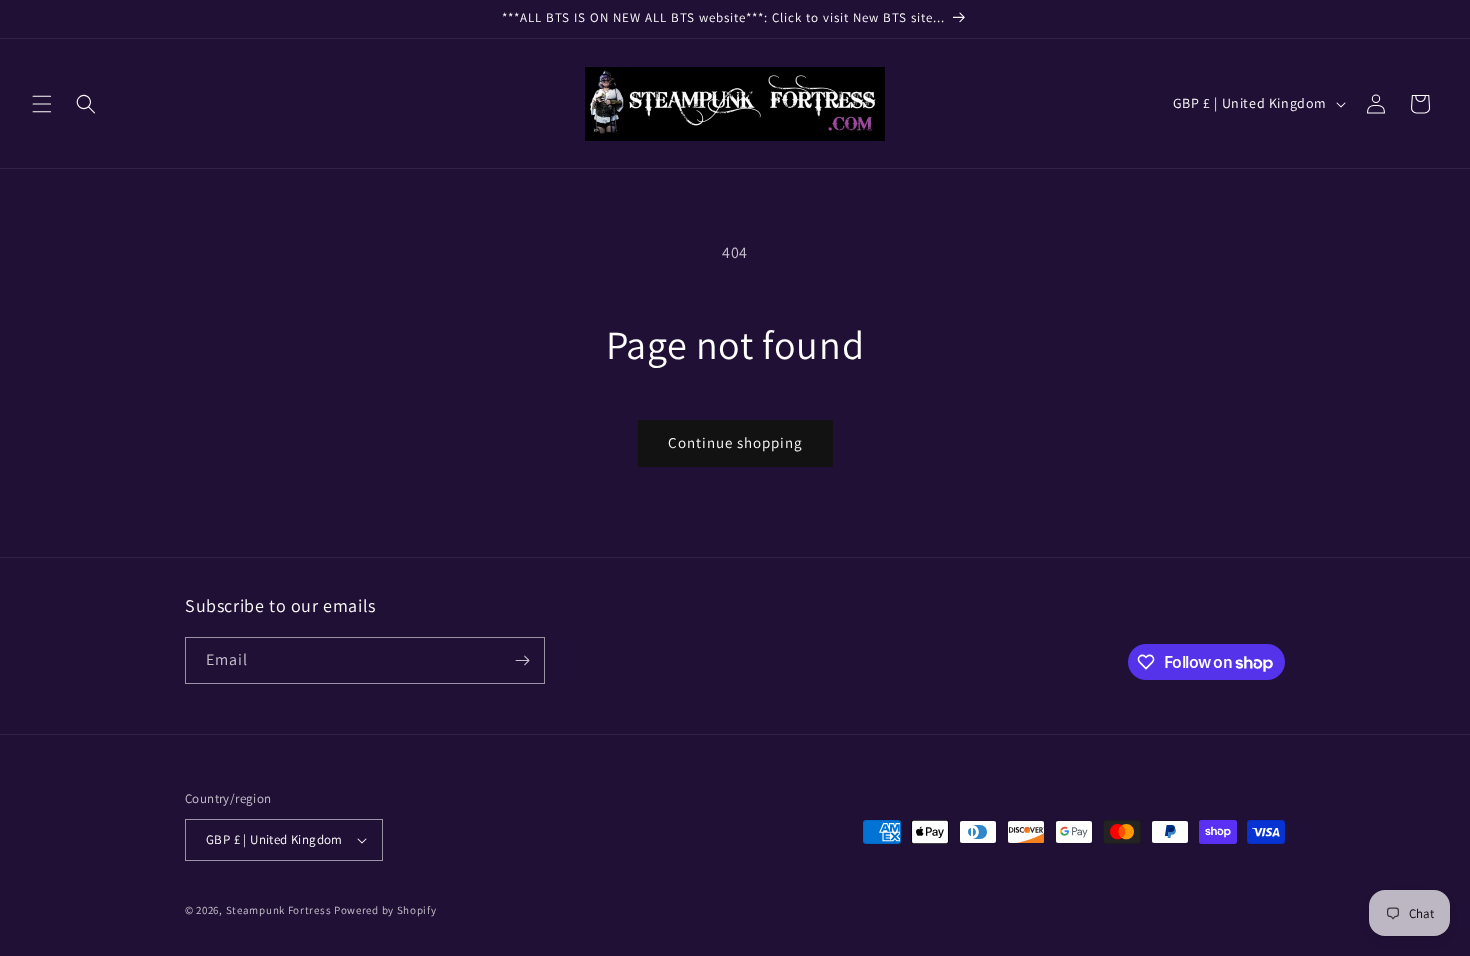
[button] (42, 104)
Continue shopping (735, 442)
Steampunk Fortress (279, 910)
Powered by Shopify (385, 910)
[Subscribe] (522, 660)
